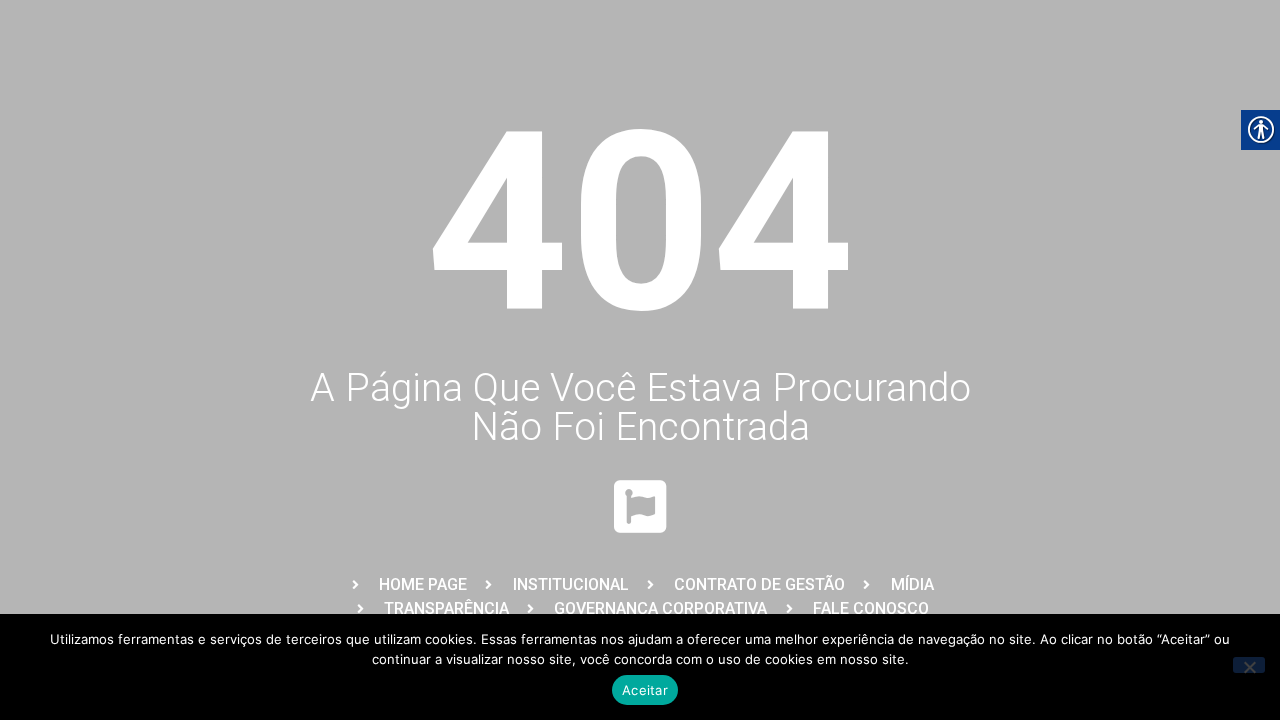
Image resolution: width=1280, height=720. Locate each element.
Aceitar (645, 690)
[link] (407, 585)
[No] (1249, 665)
